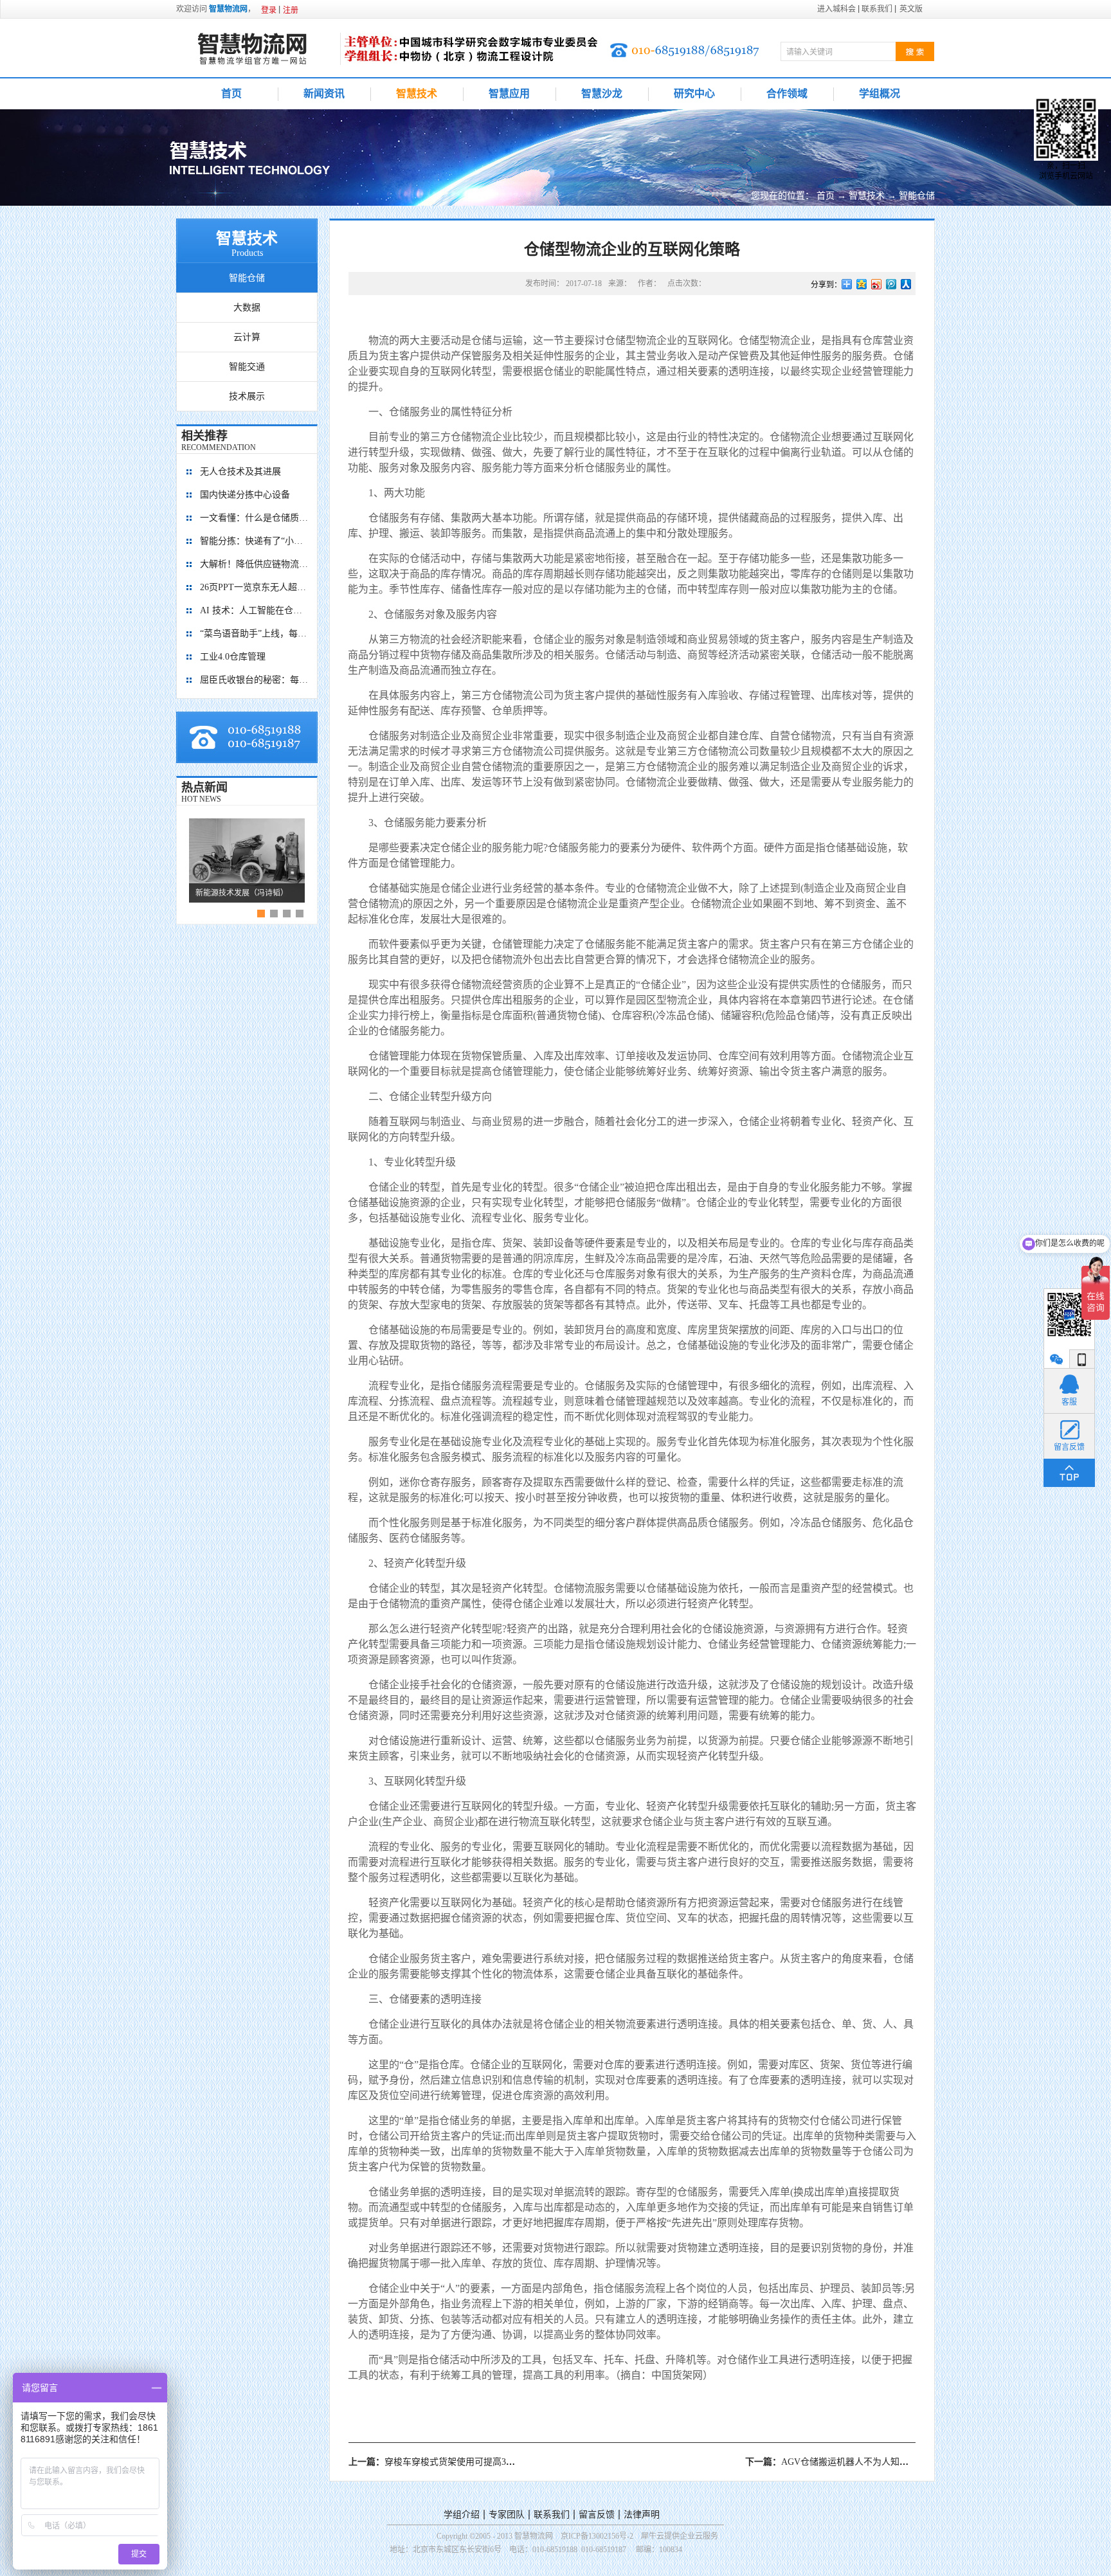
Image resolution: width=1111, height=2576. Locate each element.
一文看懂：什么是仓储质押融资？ (255, 518)
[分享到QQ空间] (862, 284)
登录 (269, 10)
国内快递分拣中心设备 (245, 495)
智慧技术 (867, 196)
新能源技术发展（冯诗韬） (242, 893)
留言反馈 (597, 2515)
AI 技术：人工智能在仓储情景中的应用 (255, 610)
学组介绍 (462, 2515)
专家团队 (507, 2515)
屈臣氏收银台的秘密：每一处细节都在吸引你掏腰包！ (255, 680)
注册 (291, 10)
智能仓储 (917, 196)
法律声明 (642, 2515)
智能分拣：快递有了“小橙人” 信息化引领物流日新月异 (255, 541)
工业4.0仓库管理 (233, 657)
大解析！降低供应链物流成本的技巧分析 (255, 564)
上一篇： (442, 2462)
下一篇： (845, 2462)
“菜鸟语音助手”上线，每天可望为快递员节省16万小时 (255, 634)
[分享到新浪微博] (877, 284)
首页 (231, 94)
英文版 (911, 9)
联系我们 (552, 2515)
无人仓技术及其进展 (240, 472)
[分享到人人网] (906, 284)
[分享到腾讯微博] (891, 284)
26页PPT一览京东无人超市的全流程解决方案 (255, 587)
